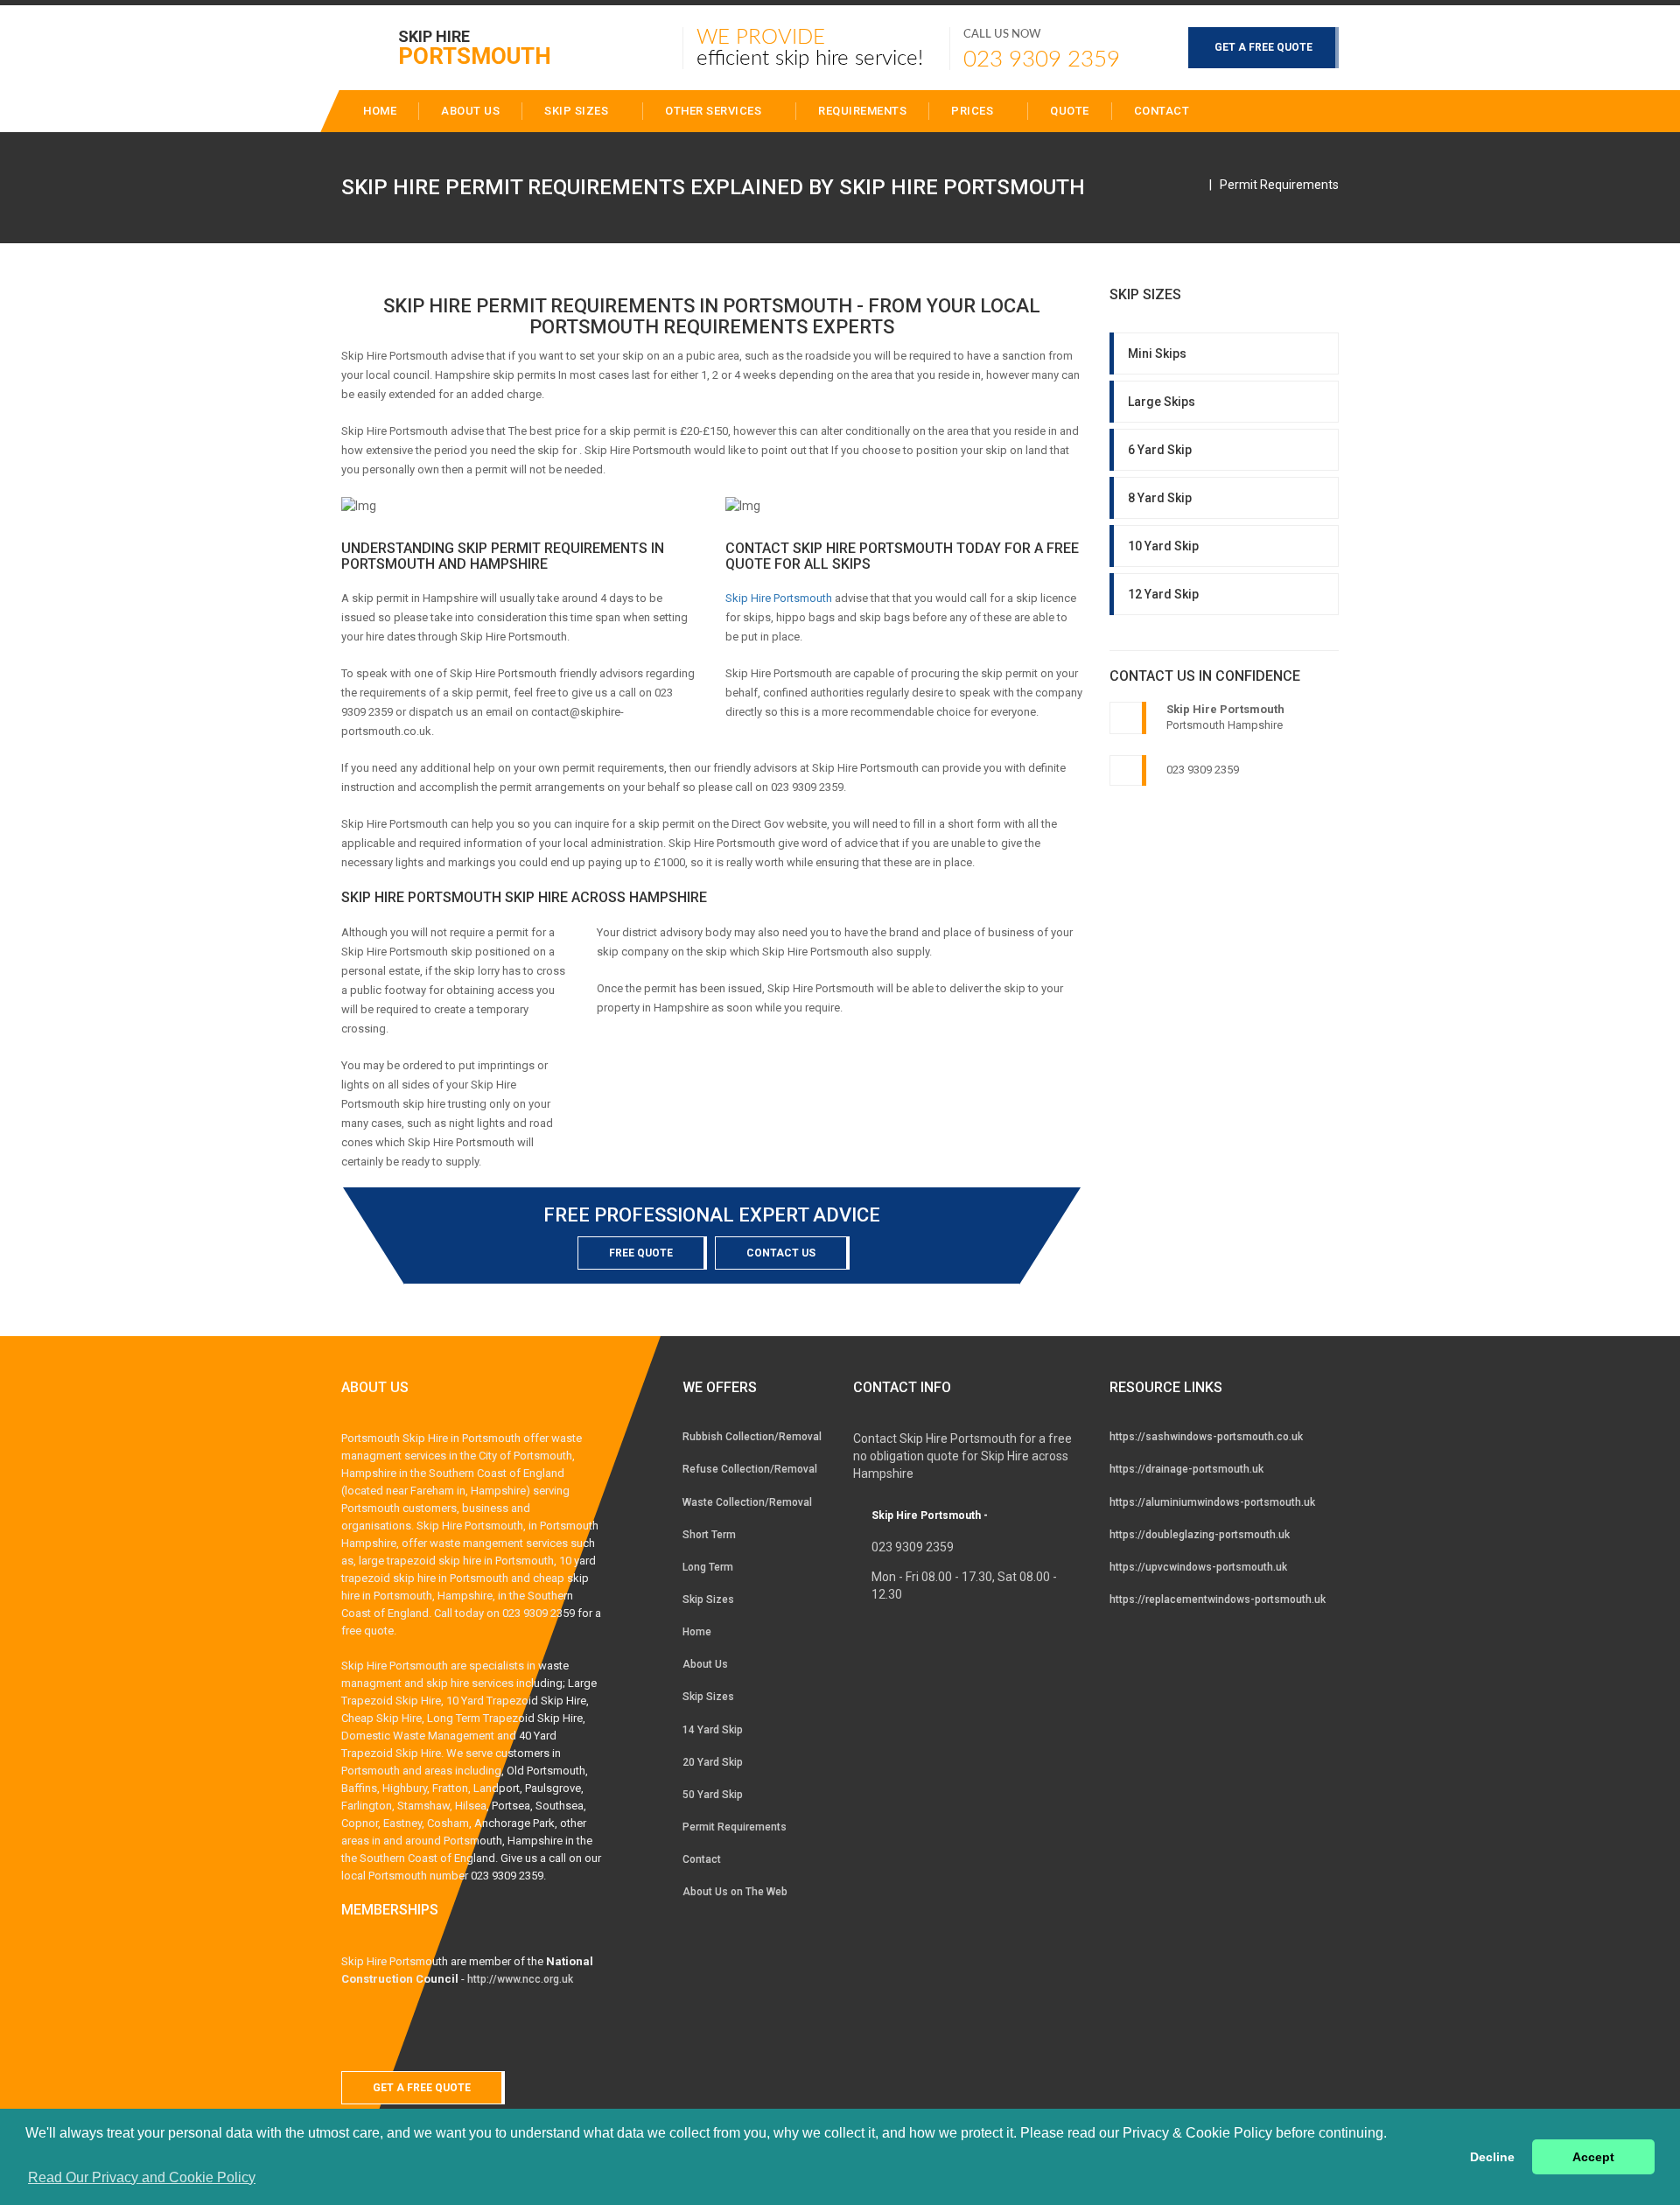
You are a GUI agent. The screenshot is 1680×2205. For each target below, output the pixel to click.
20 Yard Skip (713, 1762)
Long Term (708, 1567)
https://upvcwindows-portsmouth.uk (1198, 1567)
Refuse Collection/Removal (750, 1469)
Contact (1162, 111)
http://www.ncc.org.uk (520, 1979)
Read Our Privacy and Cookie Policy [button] (142, 2177)
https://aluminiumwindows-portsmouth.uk (1212, 1502)
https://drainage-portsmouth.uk (1186, 1469)
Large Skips (1162, 402)
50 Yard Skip (713, 1795)
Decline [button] (1492, 2157)
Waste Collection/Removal (747, 1502)
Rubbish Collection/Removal (752, 1437)
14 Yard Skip (713, 1730)
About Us (705, 1664)
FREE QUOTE (641, 1253)
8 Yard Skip (1160, 498)
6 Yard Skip (1160, 450)
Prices (974, 111)
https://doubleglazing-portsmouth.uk (1200, 1535)
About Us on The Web (735, 1892)
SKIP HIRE (475, 47)
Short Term (709, 1535)
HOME (380, 111)
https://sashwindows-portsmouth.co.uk (1206, 1437)
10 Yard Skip (1163, 546)
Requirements (862, 111)
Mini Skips (1157, 353)
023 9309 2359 (1042, 59)
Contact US (781, 1253)
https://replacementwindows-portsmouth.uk (1218, 1599)
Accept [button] (1593, 2157)
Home (697, 1632)
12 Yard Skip (1163, 594)
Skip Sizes (578, 111)
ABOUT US (470, 111)
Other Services (715, 111)
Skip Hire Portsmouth (779, 598)
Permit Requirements (1279, 185)
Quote (1070, 111)
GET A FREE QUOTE (1263, 47)
